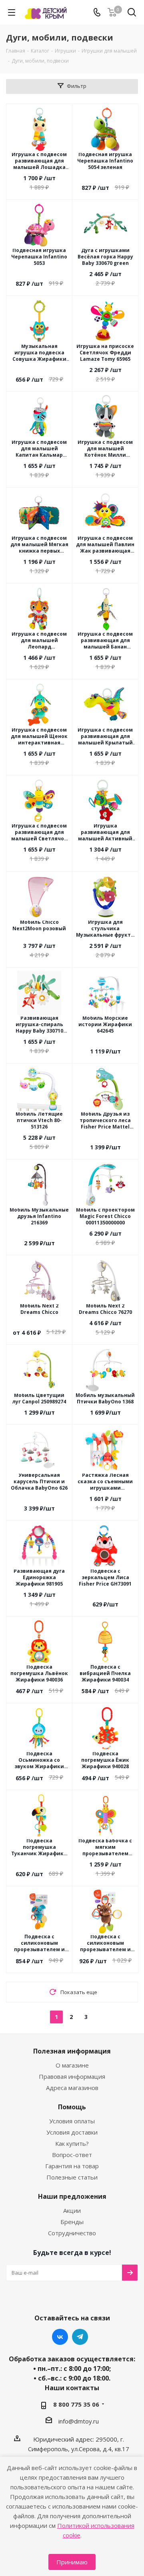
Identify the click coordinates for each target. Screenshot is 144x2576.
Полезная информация (72, 2051)
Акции (72, 2210)
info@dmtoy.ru (79, 2421)
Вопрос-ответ (72, 2155)
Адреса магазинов (72, 2088)
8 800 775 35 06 (76, 2404)
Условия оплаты (72, 2121)
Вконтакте (60, 2337)
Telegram (80, 2337)
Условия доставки (72, 2132)
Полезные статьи (72, 2177)
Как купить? (72, 2143)
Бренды (72, 2222)
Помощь (72, 2107)
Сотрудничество (72, 2233)
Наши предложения (72, 2196)
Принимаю (72, 2562)
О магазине (72, 2065)
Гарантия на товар (72, 2166)
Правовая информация (72, 2076)
